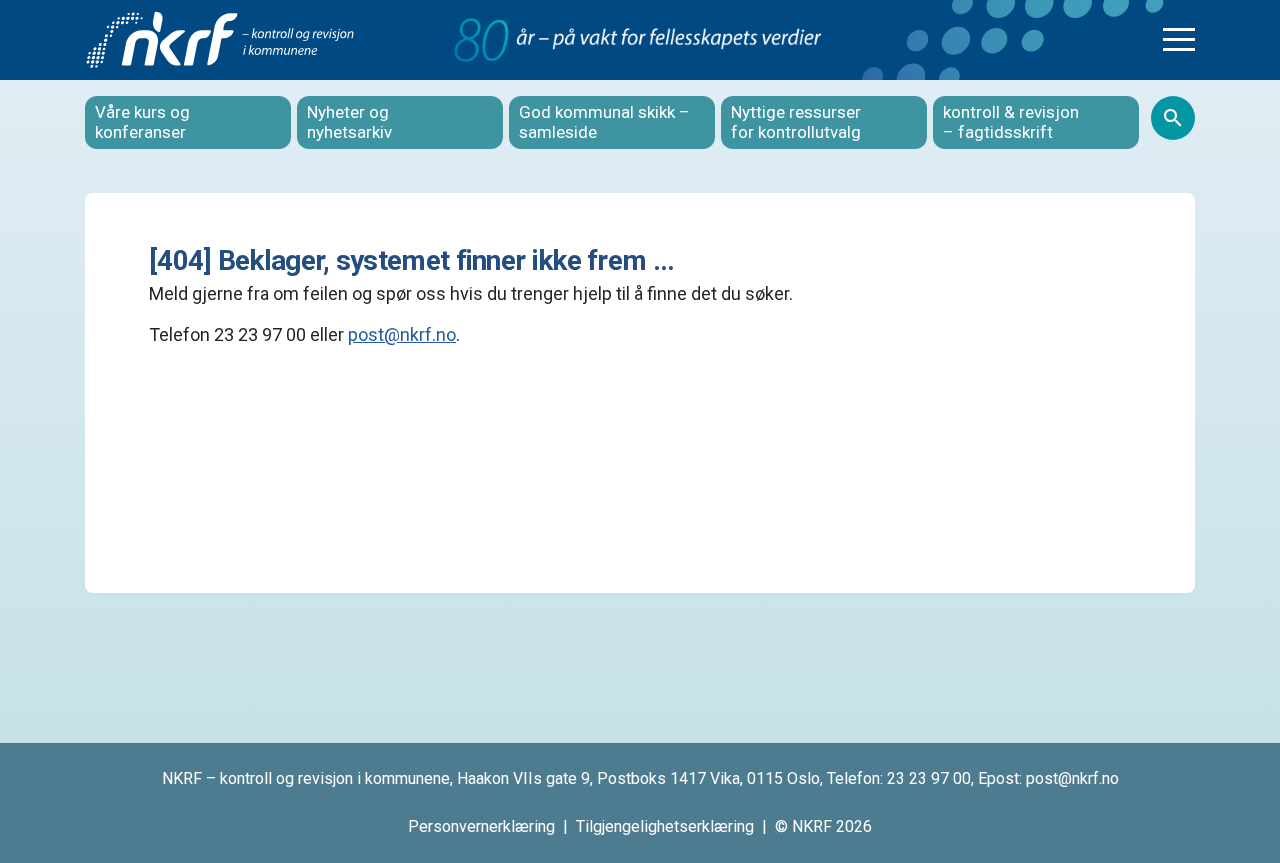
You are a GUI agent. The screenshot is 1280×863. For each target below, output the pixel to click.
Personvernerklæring (481, 826)
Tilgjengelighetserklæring (665, 826)
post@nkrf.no (402, 334)
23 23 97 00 (929, 778)
